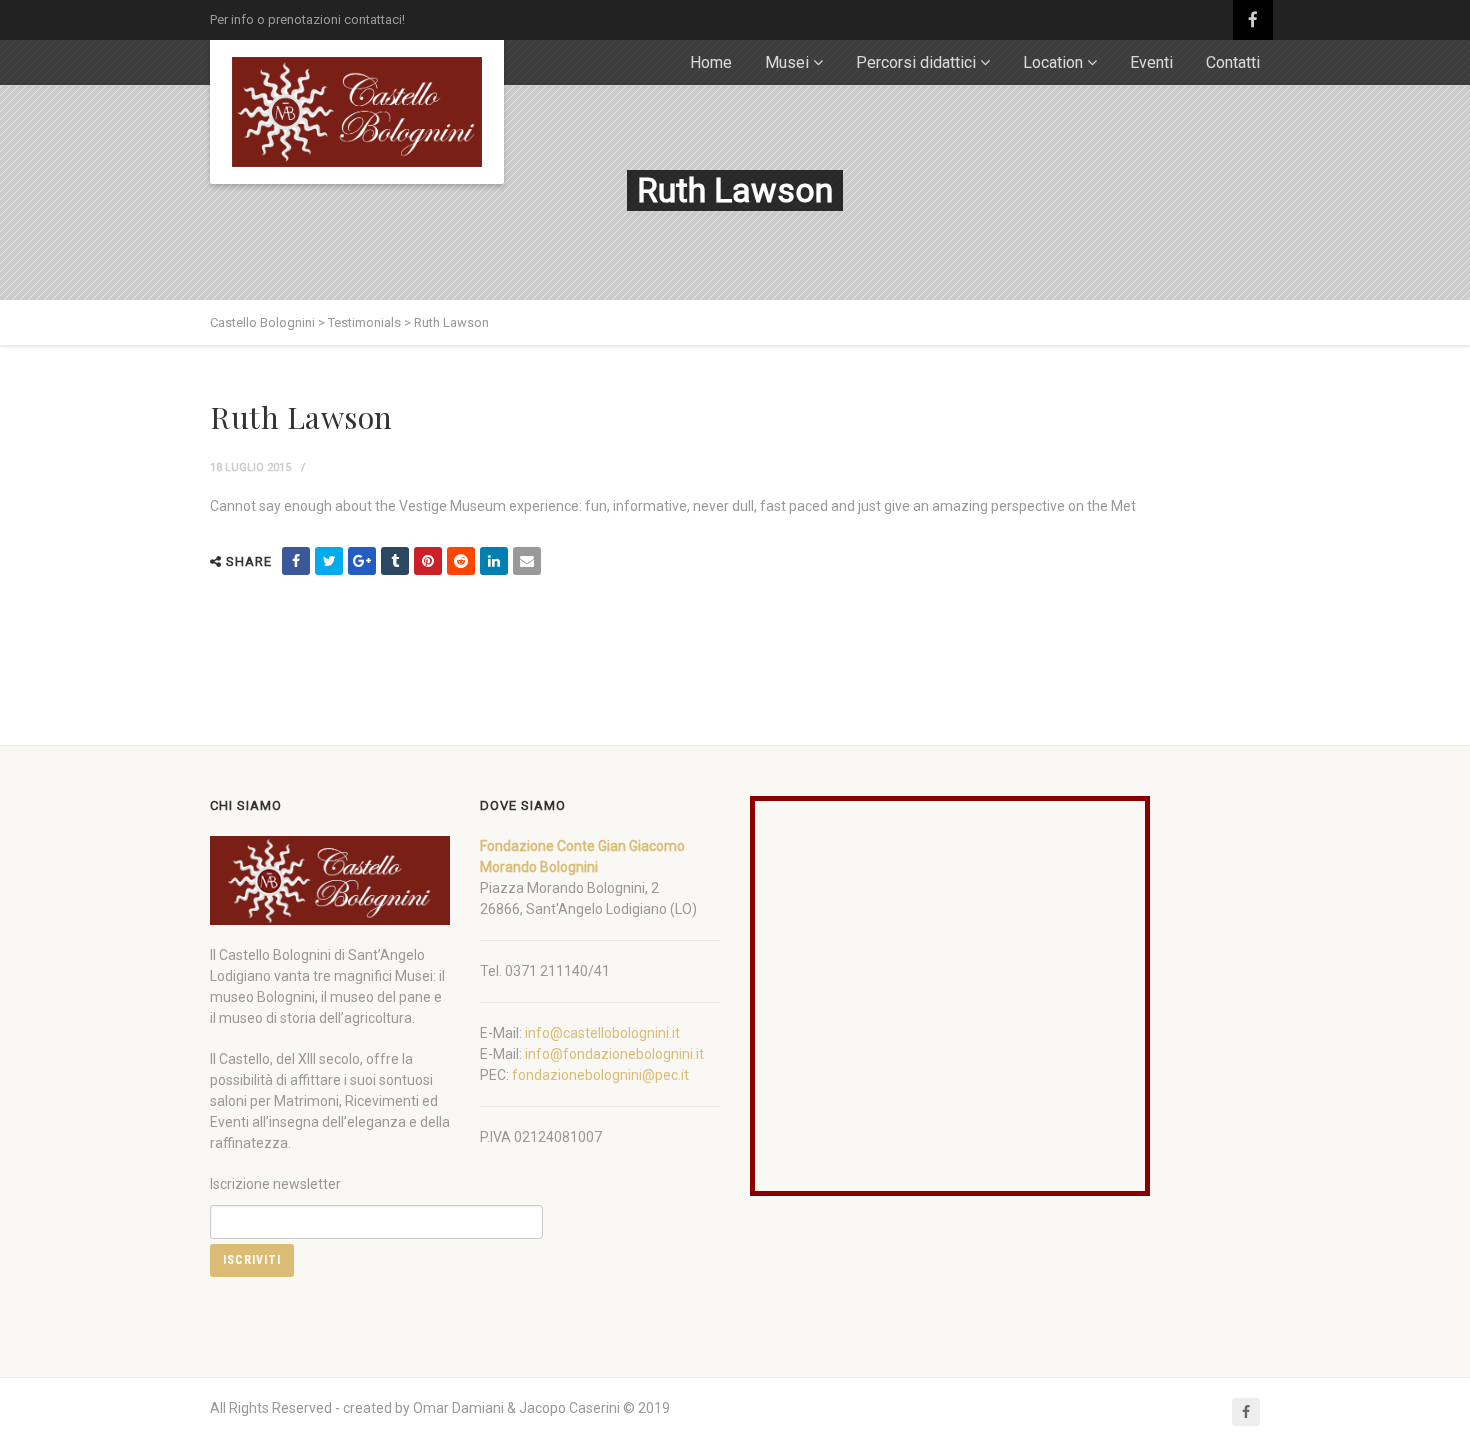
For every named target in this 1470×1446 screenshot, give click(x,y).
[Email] (527, 561)
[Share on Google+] (362, 561)
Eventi (1151, 62)
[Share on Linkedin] (494, 561)
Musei (787, 62)
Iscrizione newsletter (275, 1184)
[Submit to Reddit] (461, 561)
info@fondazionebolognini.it (614, 1054)
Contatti (1233, 62)
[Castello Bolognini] (357, 112)
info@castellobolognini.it (602, 1033)
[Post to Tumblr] (395, 561)
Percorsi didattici (916, 62)
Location (1053, 62)
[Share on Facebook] (296, 561)
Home (711, 62)
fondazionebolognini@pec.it (600, 1075)
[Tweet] (329, 561)
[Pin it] (428, 561)
